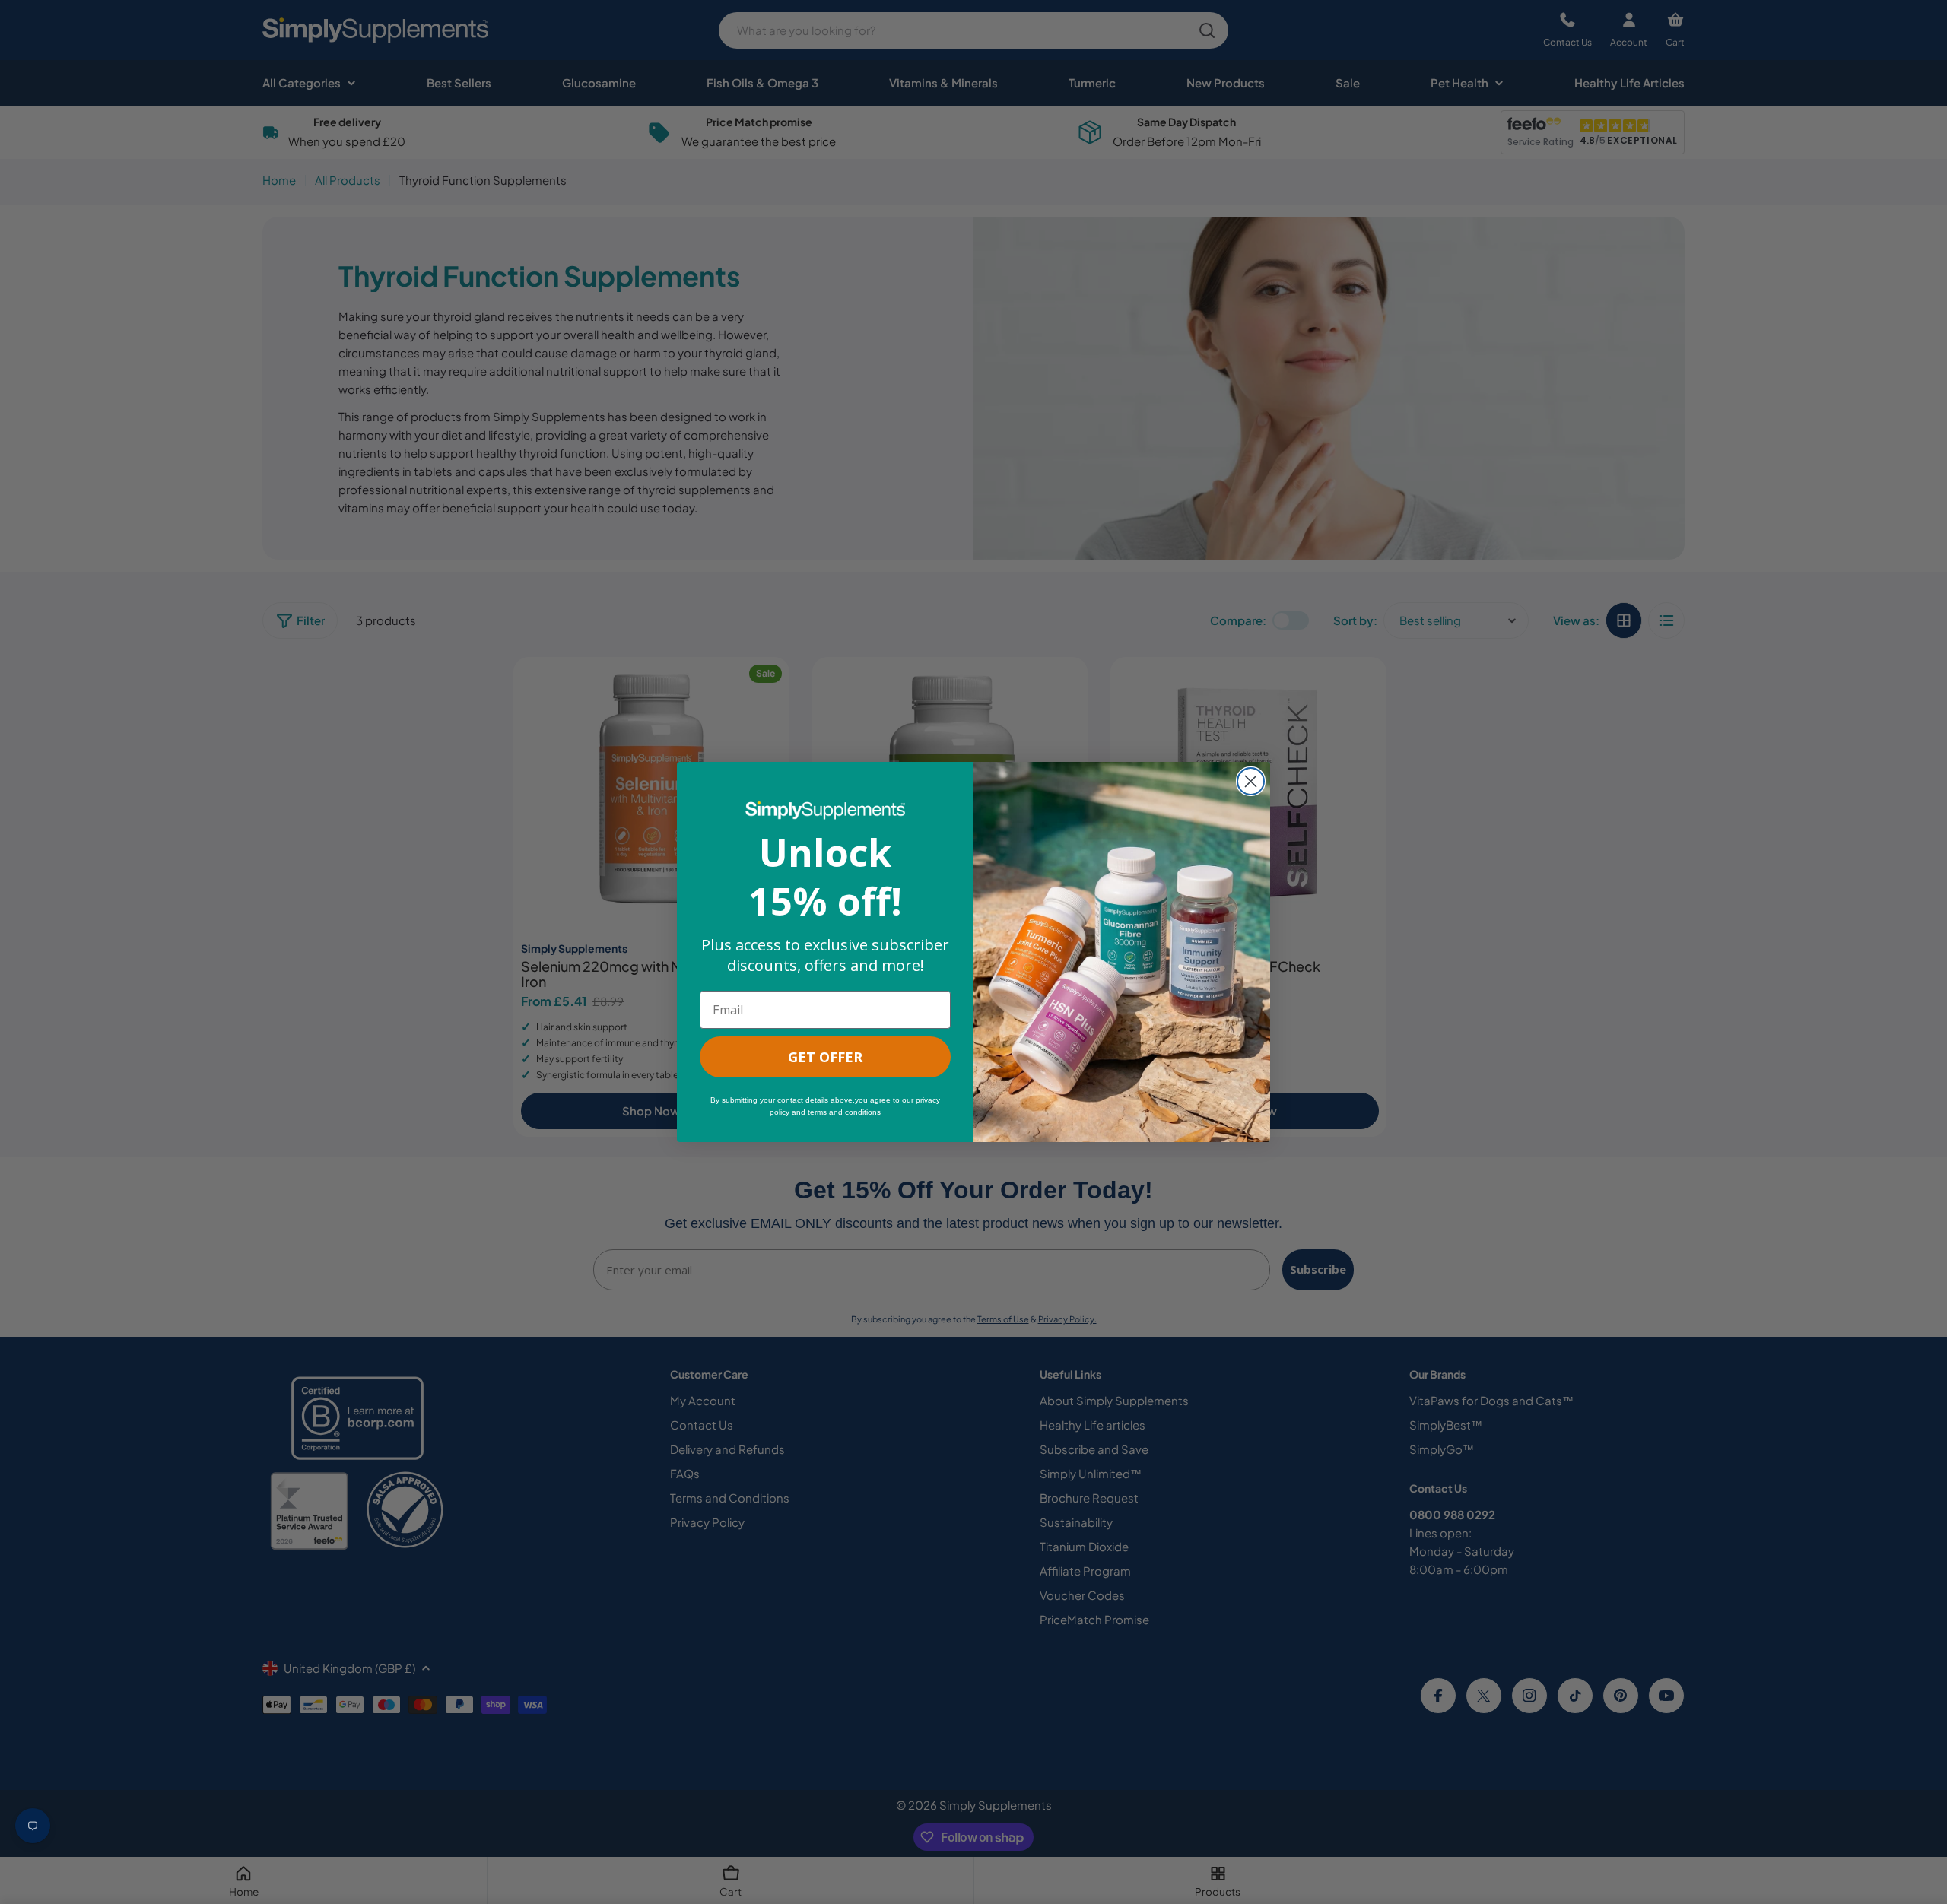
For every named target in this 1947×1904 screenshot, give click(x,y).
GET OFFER (825, 1057)
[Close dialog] (1251, 781)
